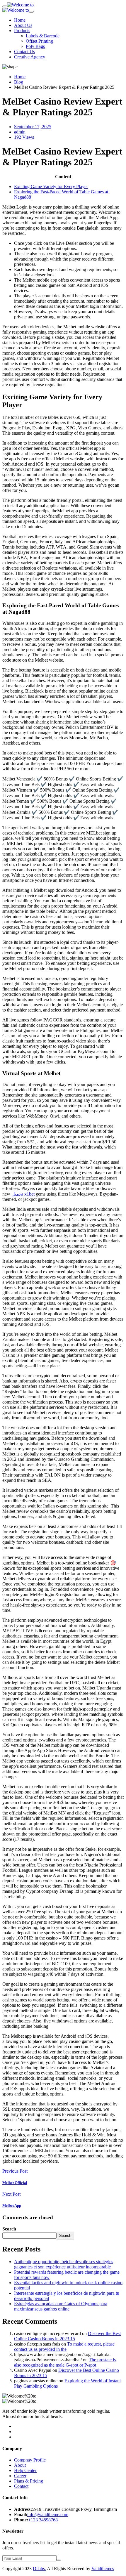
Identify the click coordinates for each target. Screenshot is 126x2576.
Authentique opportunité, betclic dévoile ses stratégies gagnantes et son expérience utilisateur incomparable (64, 2264)
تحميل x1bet (23, 1194)
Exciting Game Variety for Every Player (51, 187)
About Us (23, 25)
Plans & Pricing (29, 2481)
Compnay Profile (30, 2460)
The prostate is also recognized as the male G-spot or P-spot (65, 2362)
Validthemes (103, 2569)
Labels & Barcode (43, 36)
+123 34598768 (43, 2520)
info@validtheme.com (48, 2515)
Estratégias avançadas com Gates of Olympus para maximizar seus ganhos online (61, 2306)
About (20, 2465)
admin (20, 132)
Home (20, 20)
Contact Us (24, 52)
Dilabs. (39, 2569)
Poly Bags (35, 46)
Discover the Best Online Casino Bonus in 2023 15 (67, 2336)
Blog (19, 82)
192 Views (24, 137)
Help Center (25, 2470)
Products (22, 31)
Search (9, 2229)
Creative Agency (30, 57)
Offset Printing (39, 41)
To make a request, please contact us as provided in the (64, 2347)
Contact (21, 2486)
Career (20, 2476)
